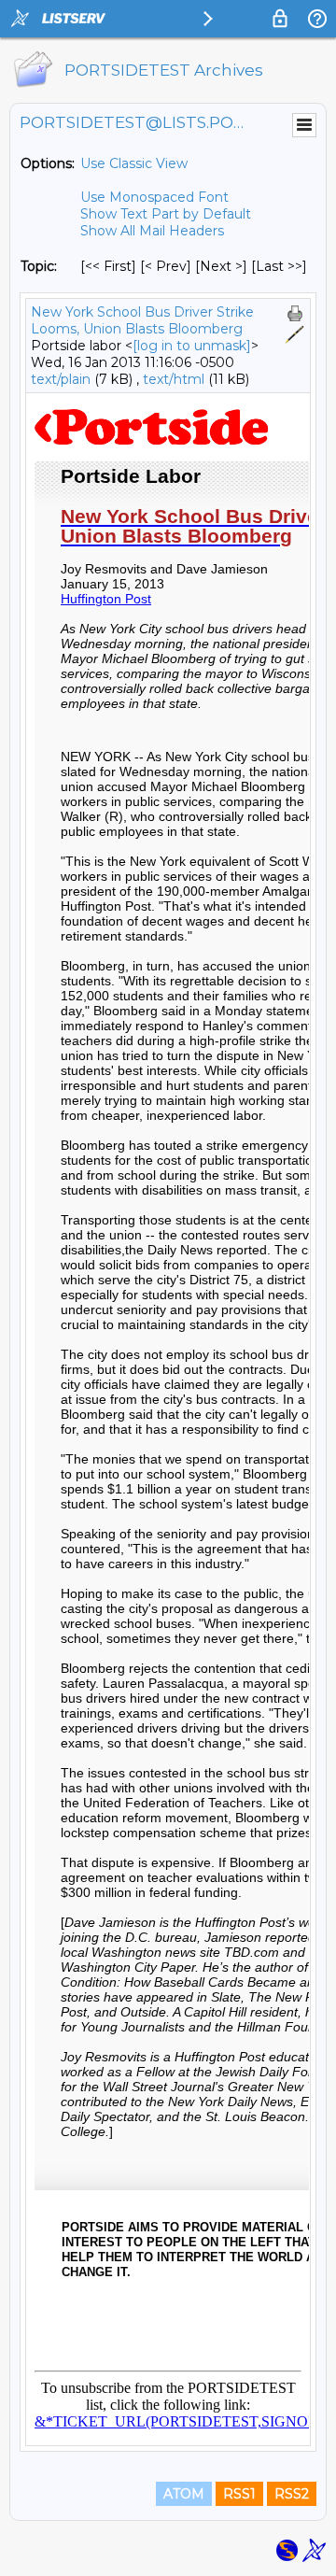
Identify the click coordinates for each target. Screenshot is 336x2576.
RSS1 (239, 2494)
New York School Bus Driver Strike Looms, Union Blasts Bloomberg (142, 320)
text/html (174, 379)
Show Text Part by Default (166, 214)
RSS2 (292, 2494)
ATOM (184, 2494)
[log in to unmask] (192, 346)
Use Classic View (134, 163)
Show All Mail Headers (152, 231)
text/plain (61, 379)
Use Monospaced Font (154, 197)
